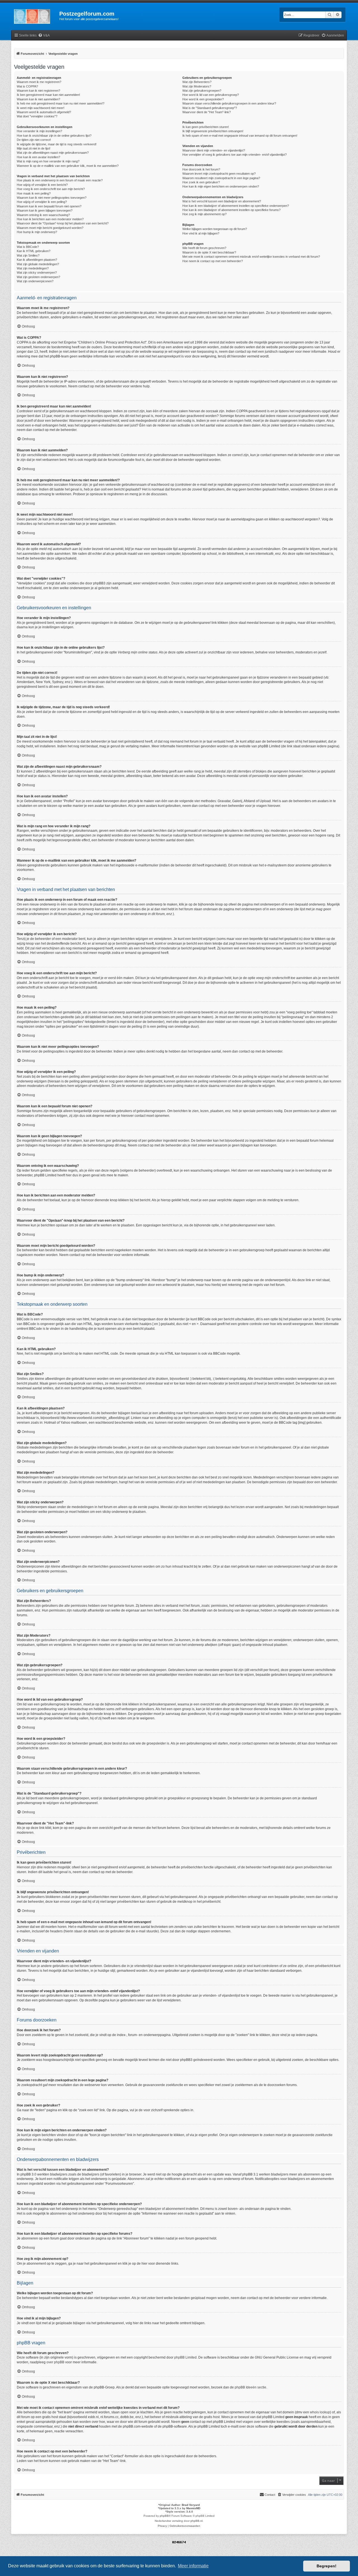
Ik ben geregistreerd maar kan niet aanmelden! (48, 95)
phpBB (164, 2516)
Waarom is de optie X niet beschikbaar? (209, 252)
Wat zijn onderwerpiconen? (35, 281)
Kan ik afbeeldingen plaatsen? (37, 260)
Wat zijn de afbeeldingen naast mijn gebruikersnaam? (53, 153)
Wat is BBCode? (28, 247)
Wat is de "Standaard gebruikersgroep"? (210, 108)
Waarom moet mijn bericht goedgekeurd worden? (50, 228)
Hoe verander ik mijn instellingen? (39, 131)
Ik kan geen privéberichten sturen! (206, 127)
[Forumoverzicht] (35, 15)
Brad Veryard (191, 2505)
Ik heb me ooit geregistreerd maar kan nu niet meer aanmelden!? (61, 103)
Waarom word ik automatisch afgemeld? (44, 112)
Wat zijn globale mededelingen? (38, 264)
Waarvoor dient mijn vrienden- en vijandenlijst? (214, 150)
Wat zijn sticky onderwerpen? (37, 272)
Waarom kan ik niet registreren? (38, 91)
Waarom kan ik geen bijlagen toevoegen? (45, 210)
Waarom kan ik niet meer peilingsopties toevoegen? (52, 198)
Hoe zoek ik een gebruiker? (201, 182)
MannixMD (193, 2508)
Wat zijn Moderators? (197, 86)
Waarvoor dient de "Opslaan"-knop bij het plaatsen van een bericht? (63, 223)
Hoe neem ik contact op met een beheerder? (213, 261)
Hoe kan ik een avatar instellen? (38, 157)
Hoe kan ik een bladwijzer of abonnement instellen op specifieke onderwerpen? (236, 206)
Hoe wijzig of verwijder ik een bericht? (42, 185)
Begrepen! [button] (327, 2566)
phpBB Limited (185, 2357)
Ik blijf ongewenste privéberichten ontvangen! (213, 131)
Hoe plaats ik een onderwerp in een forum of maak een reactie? (60, 180)
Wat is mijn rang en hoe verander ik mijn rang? (48, 161)
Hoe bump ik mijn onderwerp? (37, 232)
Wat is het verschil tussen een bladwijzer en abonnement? (222, 201)
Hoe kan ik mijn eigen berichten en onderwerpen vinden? (221, 186)
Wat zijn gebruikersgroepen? (202, 91)
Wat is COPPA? (27, 86)
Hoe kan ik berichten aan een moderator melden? (50, 219)
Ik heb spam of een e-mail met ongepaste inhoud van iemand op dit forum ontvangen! (240, 136)
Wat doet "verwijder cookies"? (37, 116)
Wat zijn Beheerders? (197, 82)
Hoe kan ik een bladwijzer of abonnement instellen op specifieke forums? (231, 210)
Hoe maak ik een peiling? (34, 193)
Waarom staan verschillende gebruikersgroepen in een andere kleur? (229, 103)
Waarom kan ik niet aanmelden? (38, 99)
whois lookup (320, 2412)
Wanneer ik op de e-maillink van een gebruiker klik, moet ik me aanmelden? (68, 166)
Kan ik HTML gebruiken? (34, 251)
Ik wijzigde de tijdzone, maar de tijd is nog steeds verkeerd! (57, 144)
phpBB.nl (196, 2521)
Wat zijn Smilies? (28, 255)
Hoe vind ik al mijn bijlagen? (201, 233)
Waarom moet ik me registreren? (39, 82)
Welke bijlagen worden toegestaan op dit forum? (215, 229)
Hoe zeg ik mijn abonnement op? (204, 214)
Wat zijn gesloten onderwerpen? (38, 277)
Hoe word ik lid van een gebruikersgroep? (211, 95)
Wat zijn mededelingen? (33, 268)
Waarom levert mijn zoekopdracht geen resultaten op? (219, 174)
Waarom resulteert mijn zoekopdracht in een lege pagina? (221, 178)
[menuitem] (44, 36)
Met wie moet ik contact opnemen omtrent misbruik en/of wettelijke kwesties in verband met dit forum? (251, 257)
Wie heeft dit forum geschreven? (204, 248)
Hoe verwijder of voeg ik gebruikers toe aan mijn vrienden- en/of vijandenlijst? (235, 155)
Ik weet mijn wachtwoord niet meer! (41, 108)
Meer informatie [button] (193, 2566)
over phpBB (55, 2362)
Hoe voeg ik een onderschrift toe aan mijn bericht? (51, 189)
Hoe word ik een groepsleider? (203, 99)
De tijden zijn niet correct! (34, 140)
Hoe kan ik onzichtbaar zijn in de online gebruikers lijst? (54, 136)
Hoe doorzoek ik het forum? (201, 169)
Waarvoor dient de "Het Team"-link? (207, 112)
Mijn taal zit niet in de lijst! (34, 148)
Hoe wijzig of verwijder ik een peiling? (42, 202)
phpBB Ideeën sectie (250, 2387)
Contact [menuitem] (270, 2495)
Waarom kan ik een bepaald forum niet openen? (49, 206)
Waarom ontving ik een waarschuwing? (43, 215)
